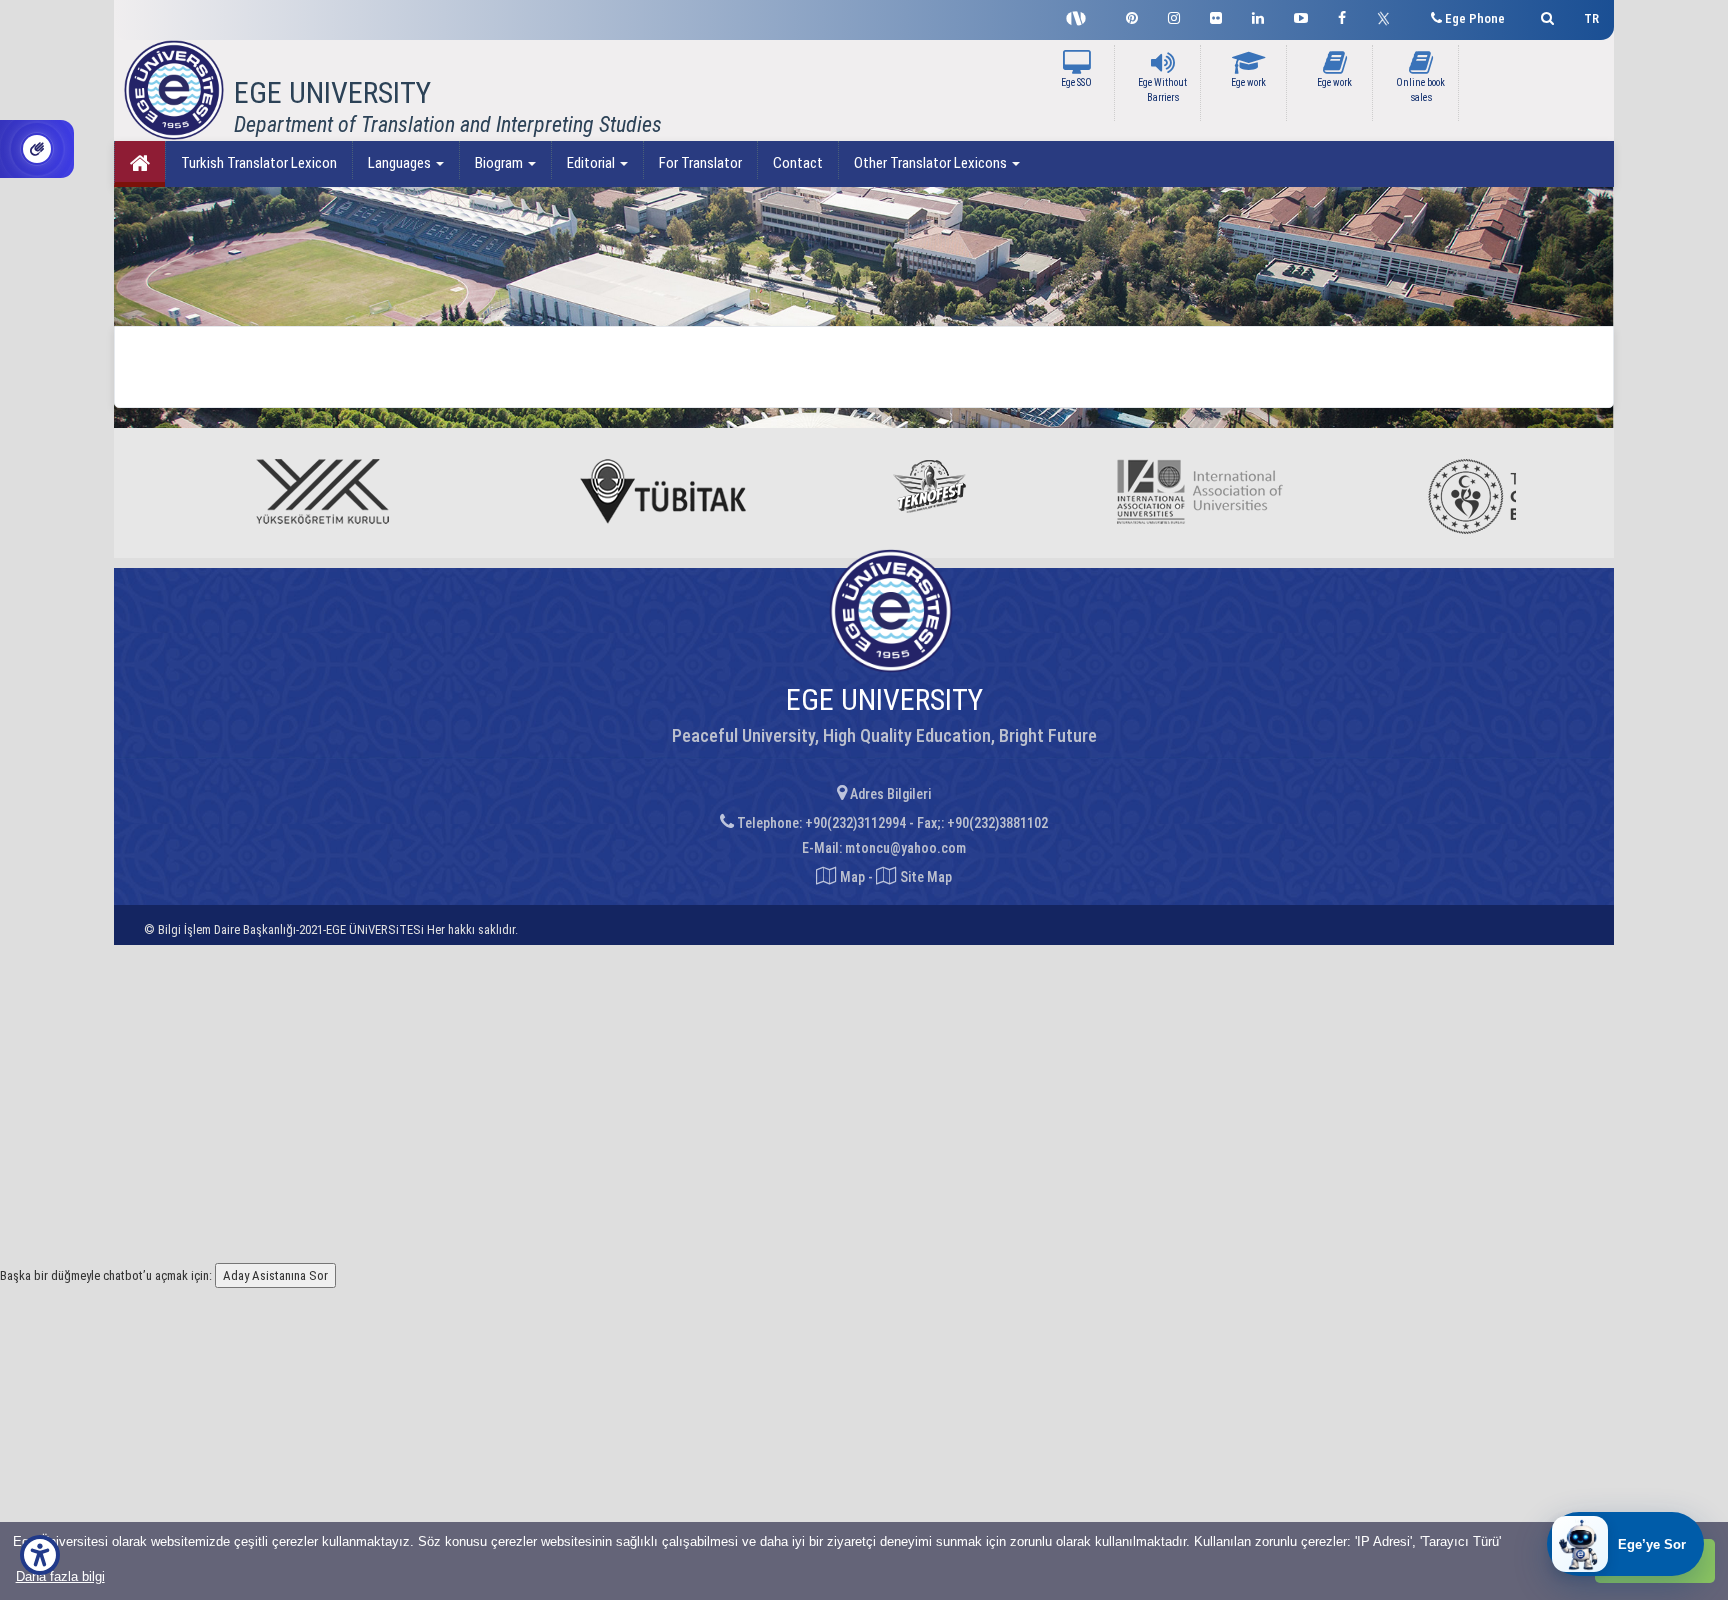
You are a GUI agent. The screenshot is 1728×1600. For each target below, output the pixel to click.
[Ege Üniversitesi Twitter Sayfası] (1388, 16)
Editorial (592, 163)
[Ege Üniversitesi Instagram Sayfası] (1174, 15)
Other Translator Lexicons (932, 163)
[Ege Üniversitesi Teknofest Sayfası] (1081, 16)
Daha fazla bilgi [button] (60, 1576)
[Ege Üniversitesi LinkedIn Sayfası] (1258, 15)
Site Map (924, 877)
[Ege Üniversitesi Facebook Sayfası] (1342, 15)
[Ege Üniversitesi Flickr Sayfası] (1216, 15)
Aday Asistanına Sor (275, 1275)
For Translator (700, 163)
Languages (401, 163)
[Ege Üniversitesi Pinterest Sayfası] (1132, 15)
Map (852, 877)
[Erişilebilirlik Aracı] (40, 1555)
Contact (798, 163)
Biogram (500, 163)
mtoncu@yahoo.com (905, 848)
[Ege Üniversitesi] (1544, 15)
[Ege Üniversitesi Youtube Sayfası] (1301, 15)
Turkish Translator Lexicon (259, 163)
